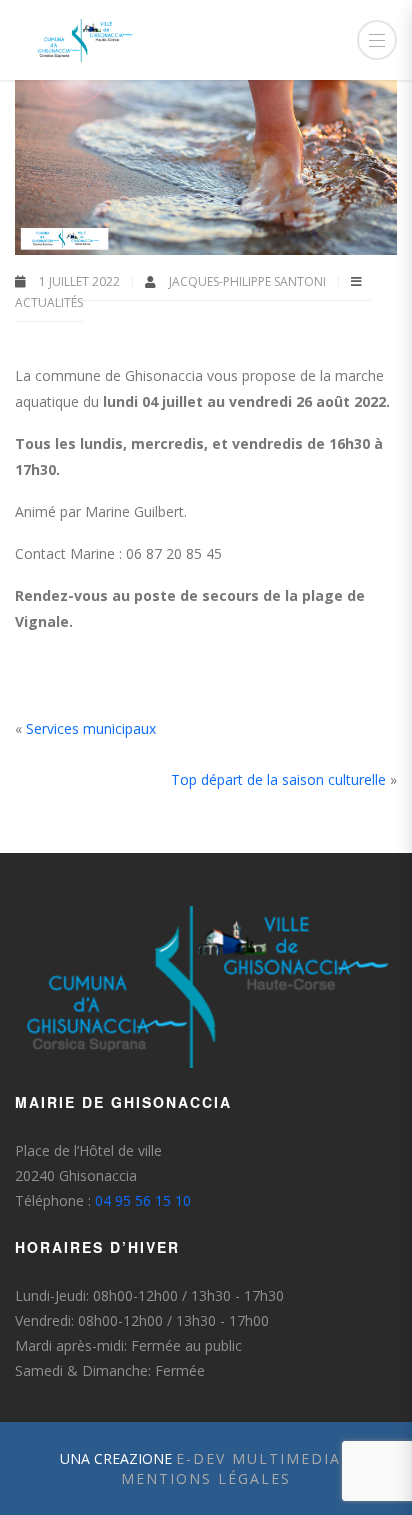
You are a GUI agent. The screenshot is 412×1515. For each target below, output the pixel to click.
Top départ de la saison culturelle (278, 779)
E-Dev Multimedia (258, 1458)
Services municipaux (91, 728)
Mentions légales (206, 1478)
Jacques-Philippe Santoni (249, 281)
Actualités (49, 302)
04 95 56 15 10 (143, 1200)
